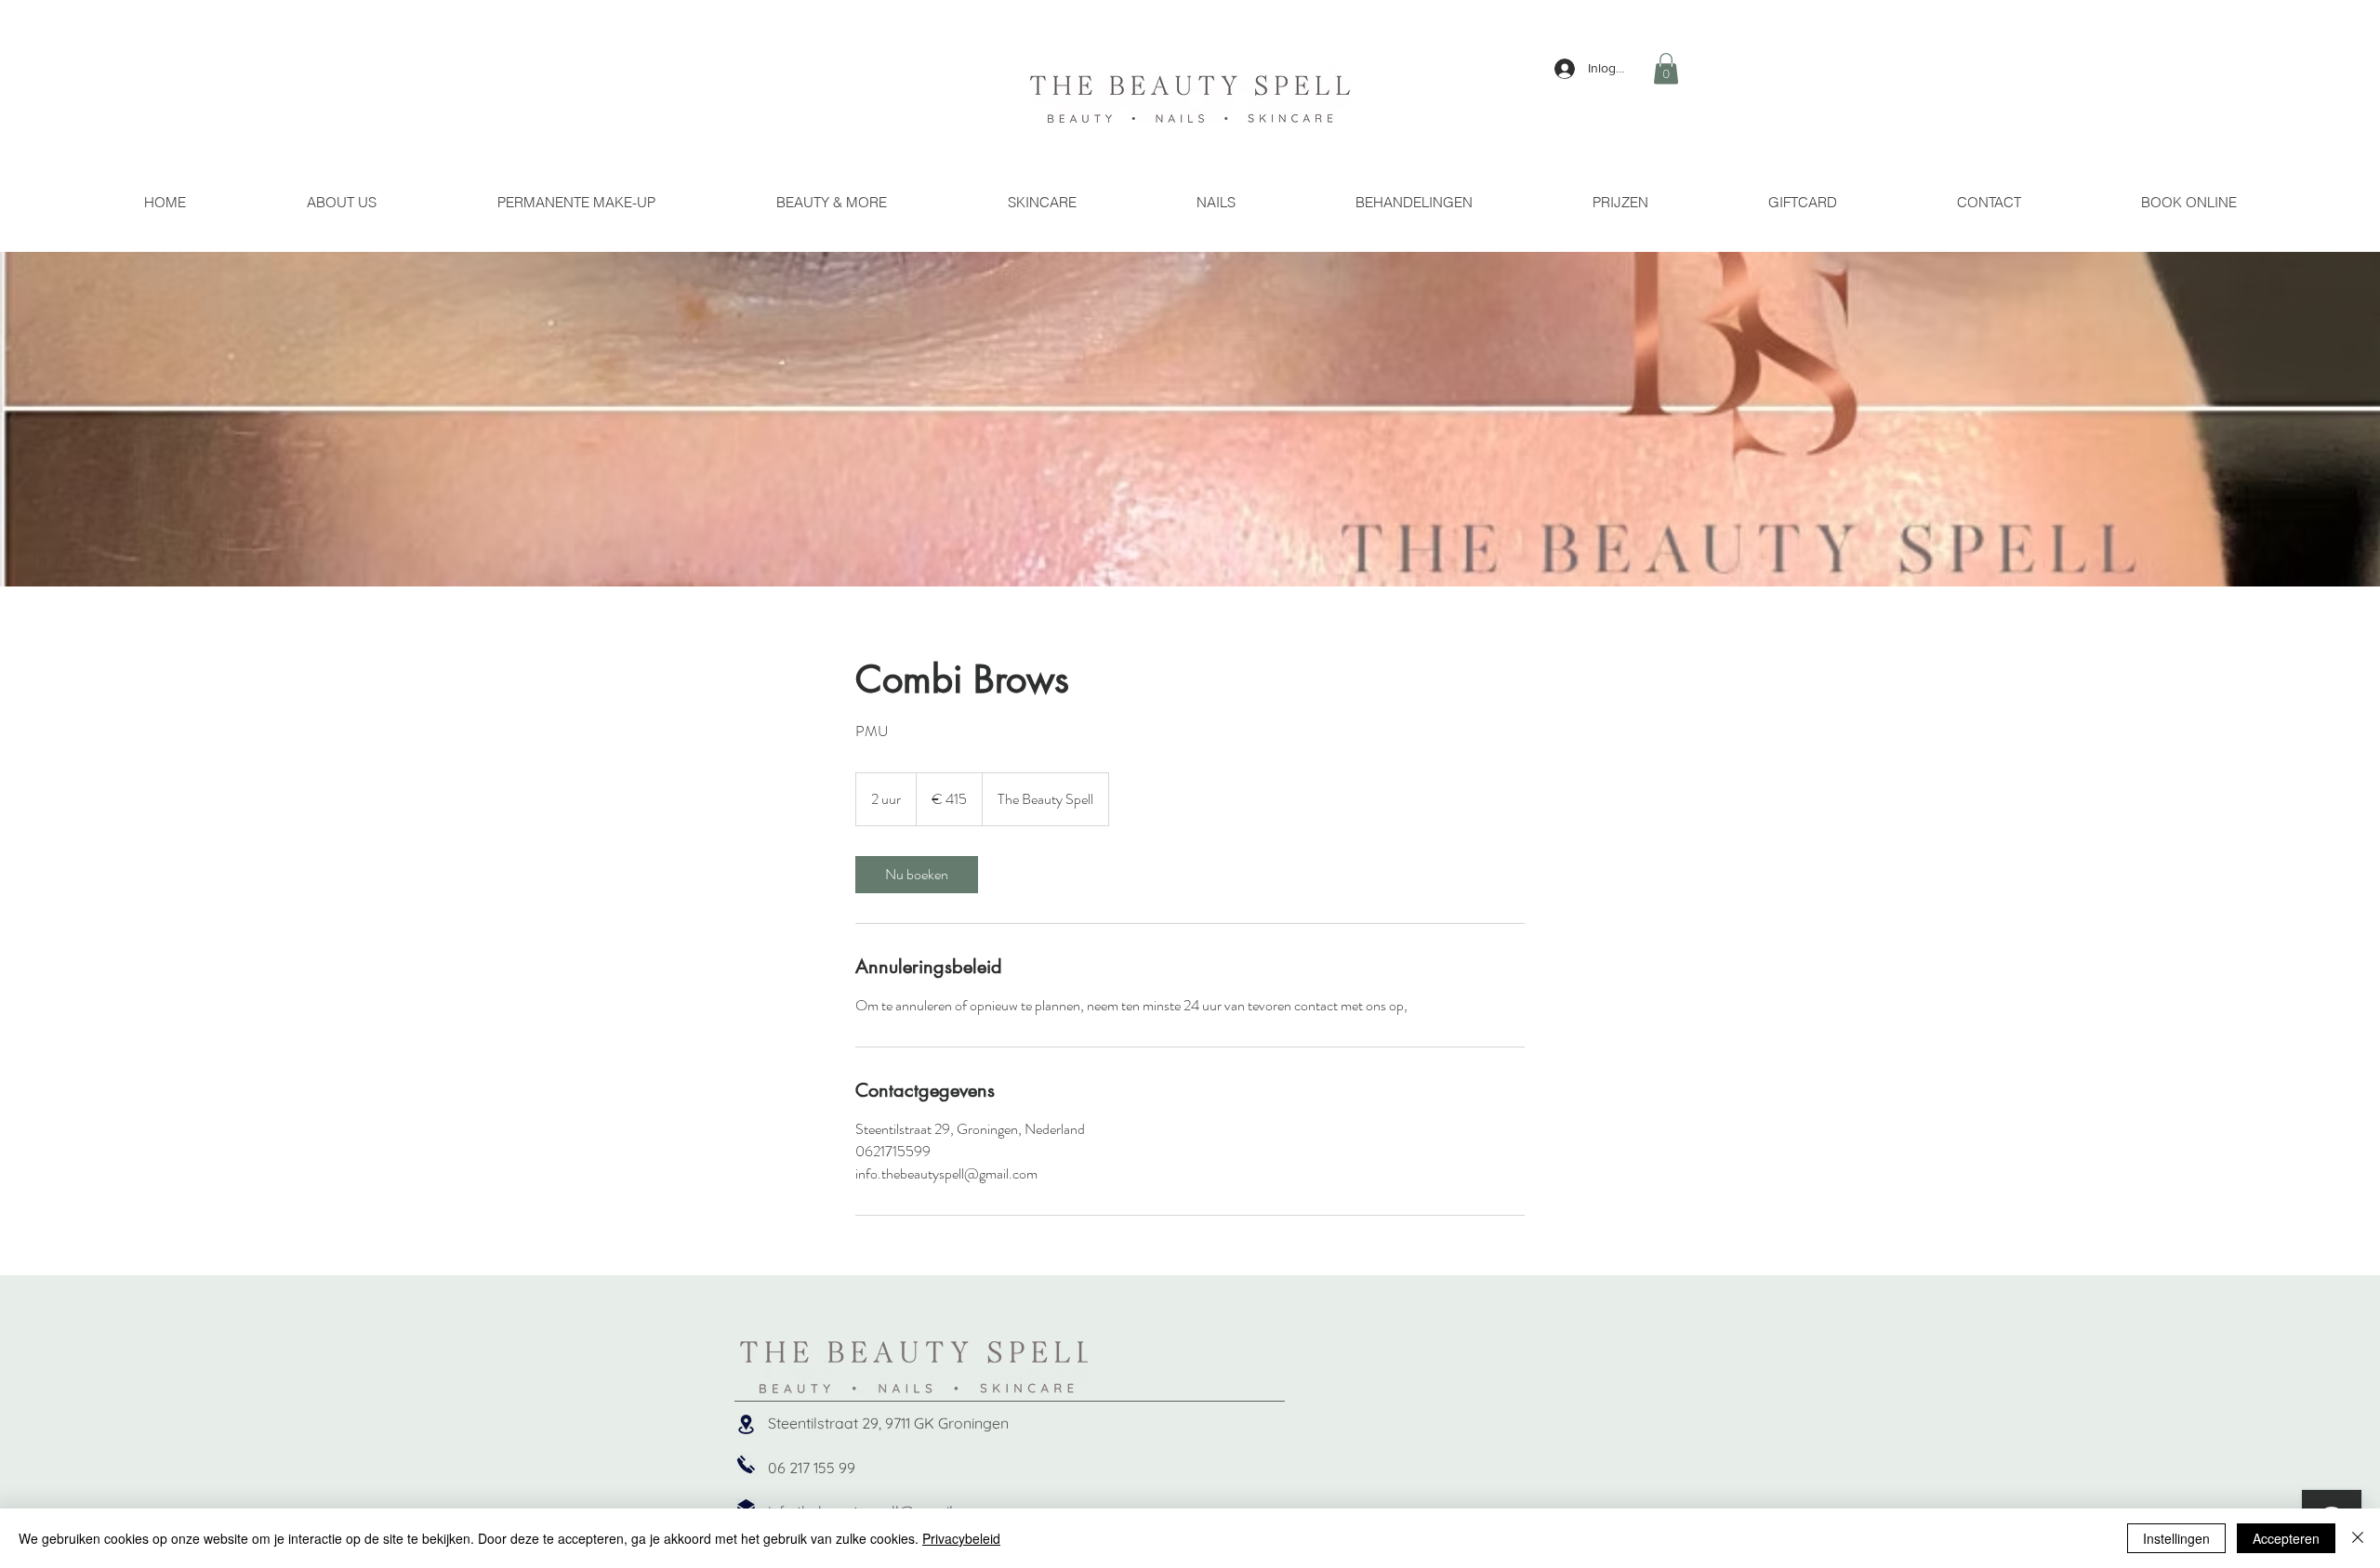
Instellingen (2176, 1538)
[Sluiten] (2358, 1538)
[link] (917, 875)
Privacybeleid (961, 1538)
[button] (1666, 68)
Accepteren (2286, 1538)
